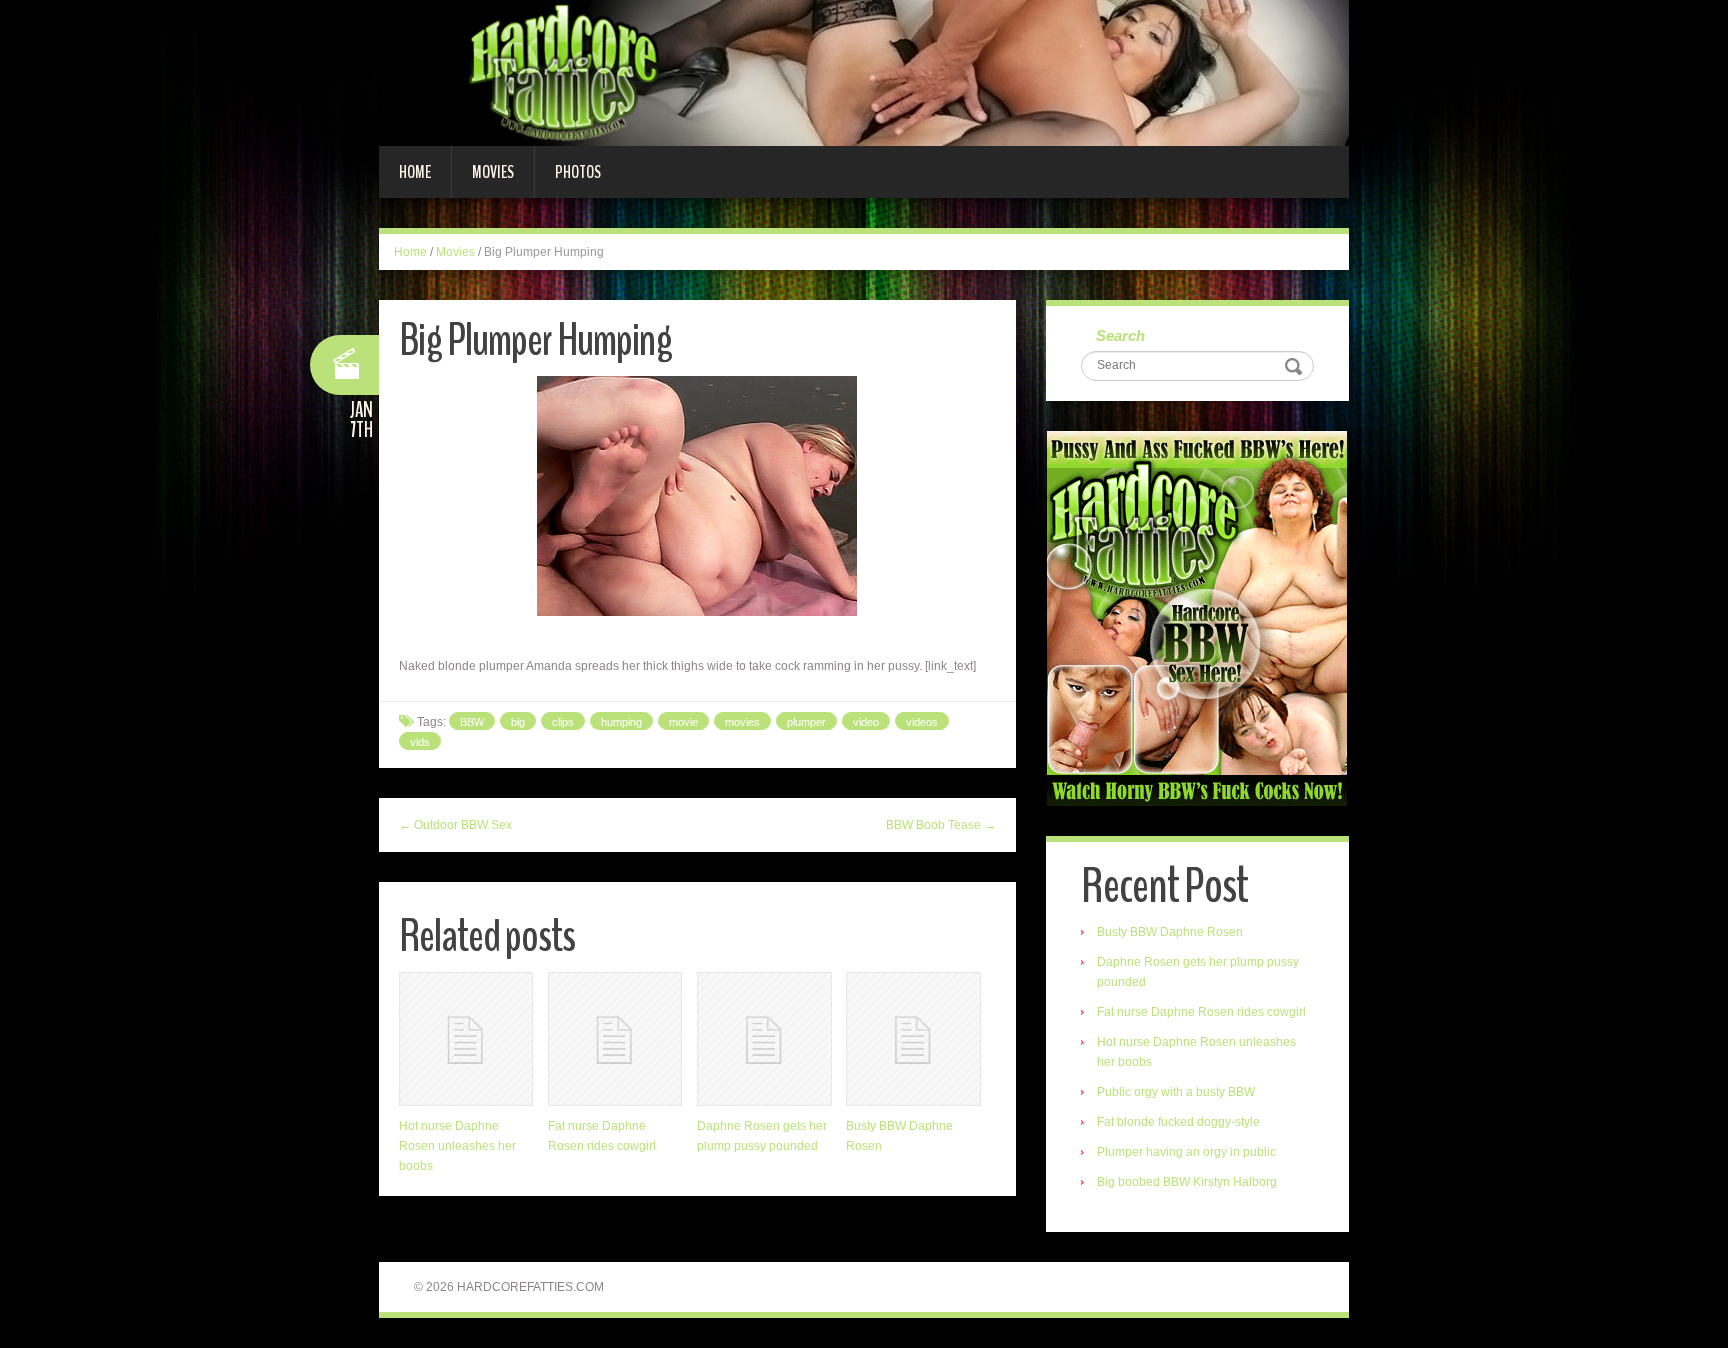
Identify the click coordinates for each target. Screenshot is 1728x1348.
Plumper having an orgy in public (1186, 1152)
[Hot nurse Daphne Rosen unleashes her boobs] (466, 1039)
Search (1120, 335)
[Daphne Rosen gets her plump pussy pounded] (764, 1039)
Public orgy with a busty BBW (1176, 1092)
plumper (806, 722)
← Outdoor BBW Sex (455, 825)
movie (683, 722)
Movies (493, 172)
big (518, 722)
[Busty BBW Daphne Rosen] (913, 1039)
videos (922, 722)
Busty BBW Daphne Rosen (1170, 932)
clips (563, 722)
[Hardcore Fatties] (864, 72)
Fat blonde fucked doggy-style (1178, 1122)
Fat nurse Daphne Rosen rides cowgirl (1201, 1012)
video (866, 722)
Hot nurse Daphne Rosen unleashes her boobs (457, 1146)
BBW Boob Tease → (941, 825)
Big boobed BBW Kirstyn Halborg (1187, 1182)
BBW (472, 722)
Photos (578, 172)
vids (420, 742)
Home (415, 172)
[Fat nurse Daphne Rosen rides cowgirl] (615, 1039)
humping (621, 722)
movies (742, 722)
